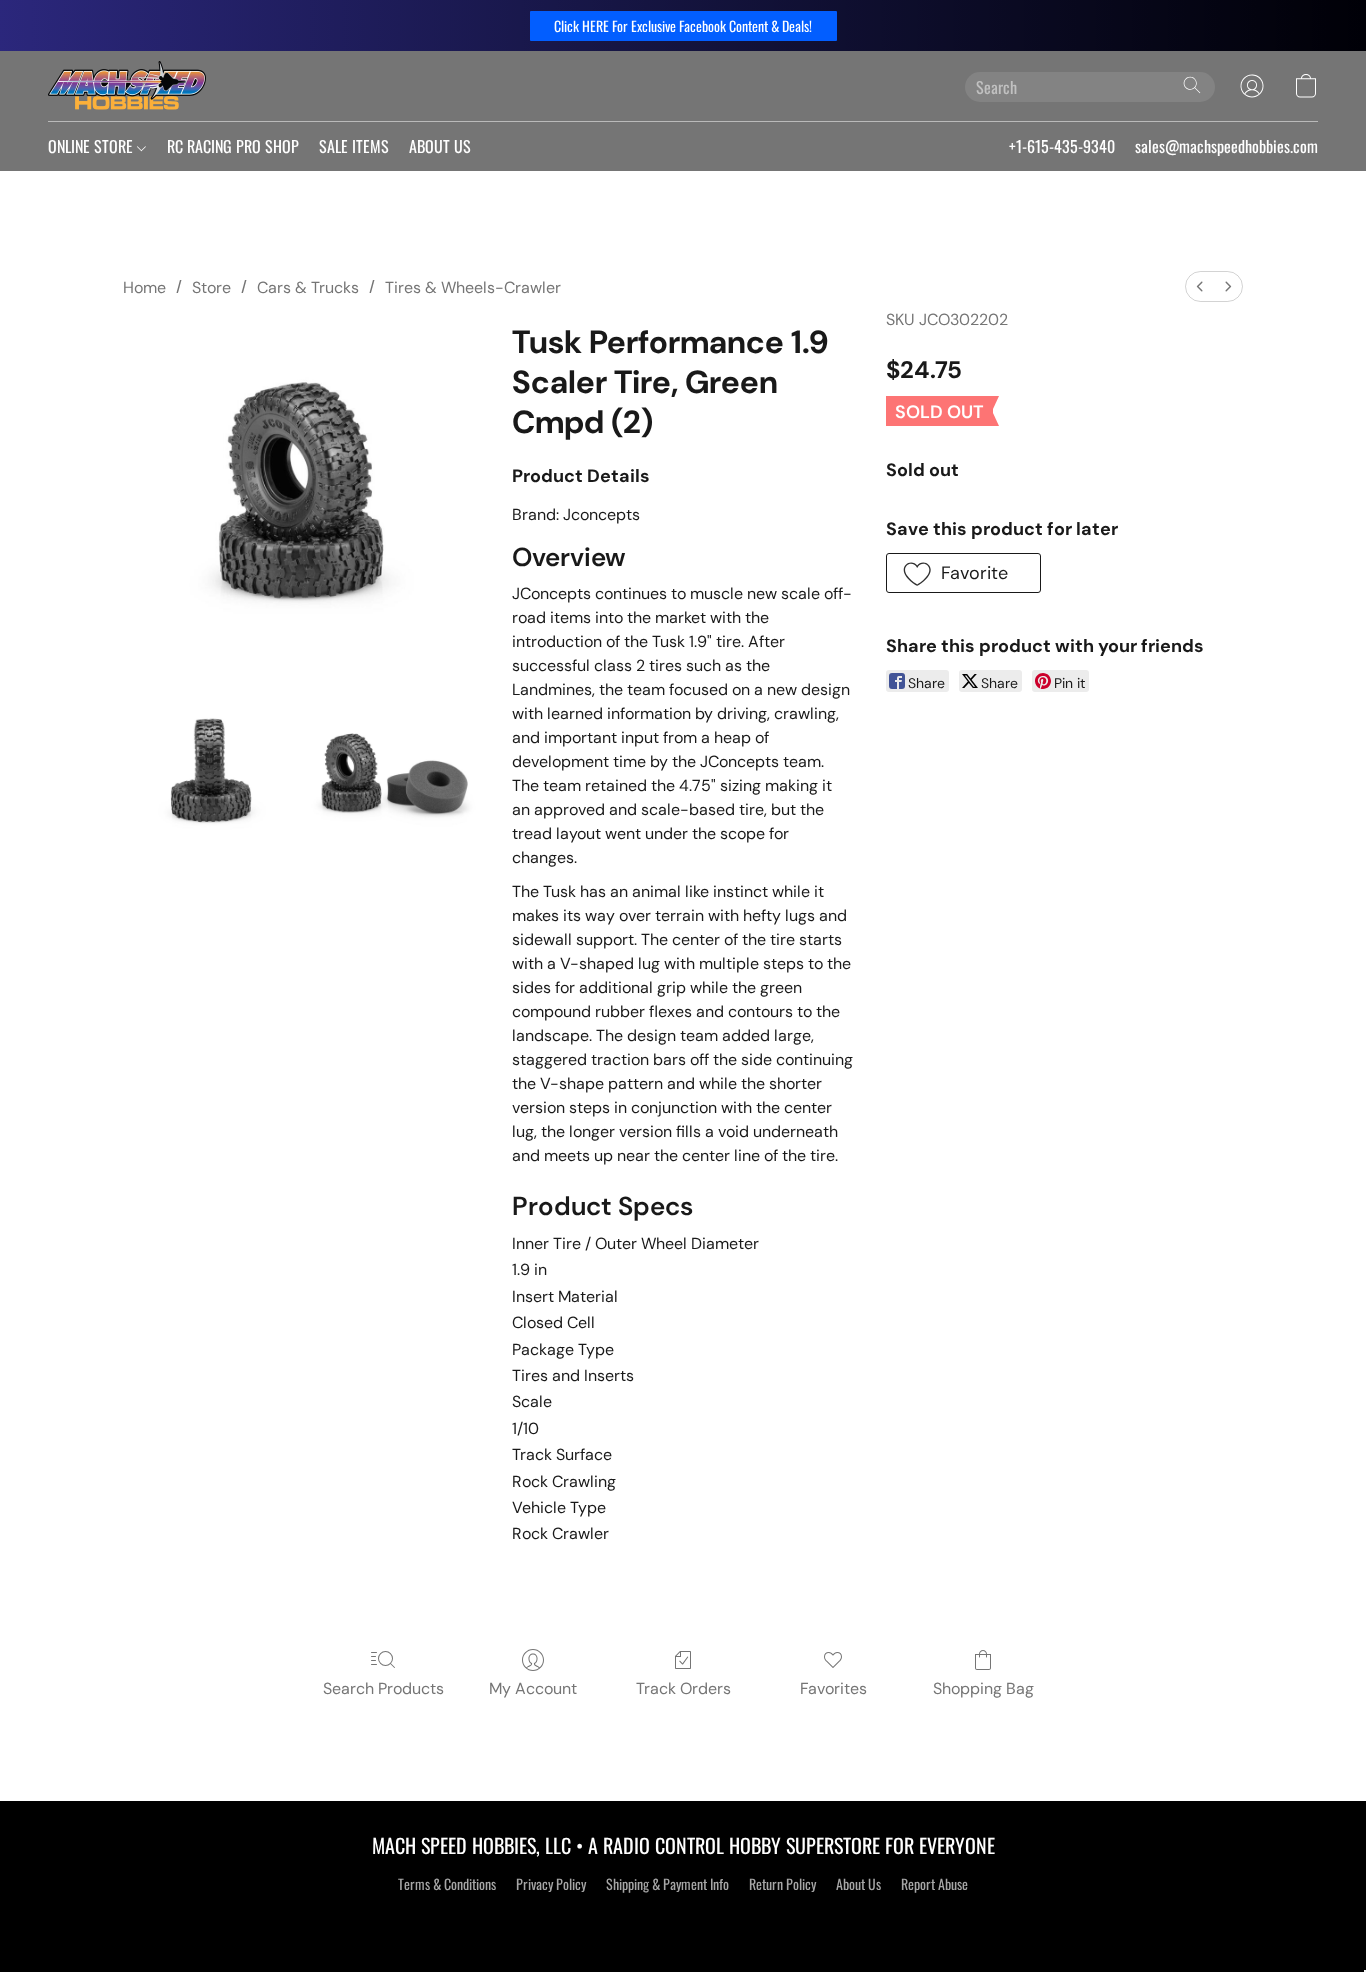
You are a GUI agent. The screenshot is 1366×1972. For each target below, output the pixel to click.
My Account (533, 1688)
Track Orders (683, 1688)
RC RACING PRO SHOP (233, 146)
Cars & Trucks (308, 287)
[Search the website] (1192, 85)
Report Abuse (934, 1884)
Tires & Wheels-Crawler (473, 287)
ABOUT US (440, 146)
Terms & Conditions (447, 1884)
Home (144, 287)
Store (211, 287)
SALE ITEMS (354, 146)
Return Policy (782, 1884)
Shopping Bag (983, 1688)
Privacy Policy (551, 1884)
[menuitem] (1200, 286)
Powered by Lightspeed (683, 1919)
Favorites (833, 1688)
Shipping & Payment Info (667, 1884)
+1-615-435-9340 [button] (1062, 146)
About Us (858, 1884)
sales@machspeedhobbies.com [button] (1226, 146)
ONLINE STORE (92, 146)
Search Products (383, 1688)
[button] (683, 26)
